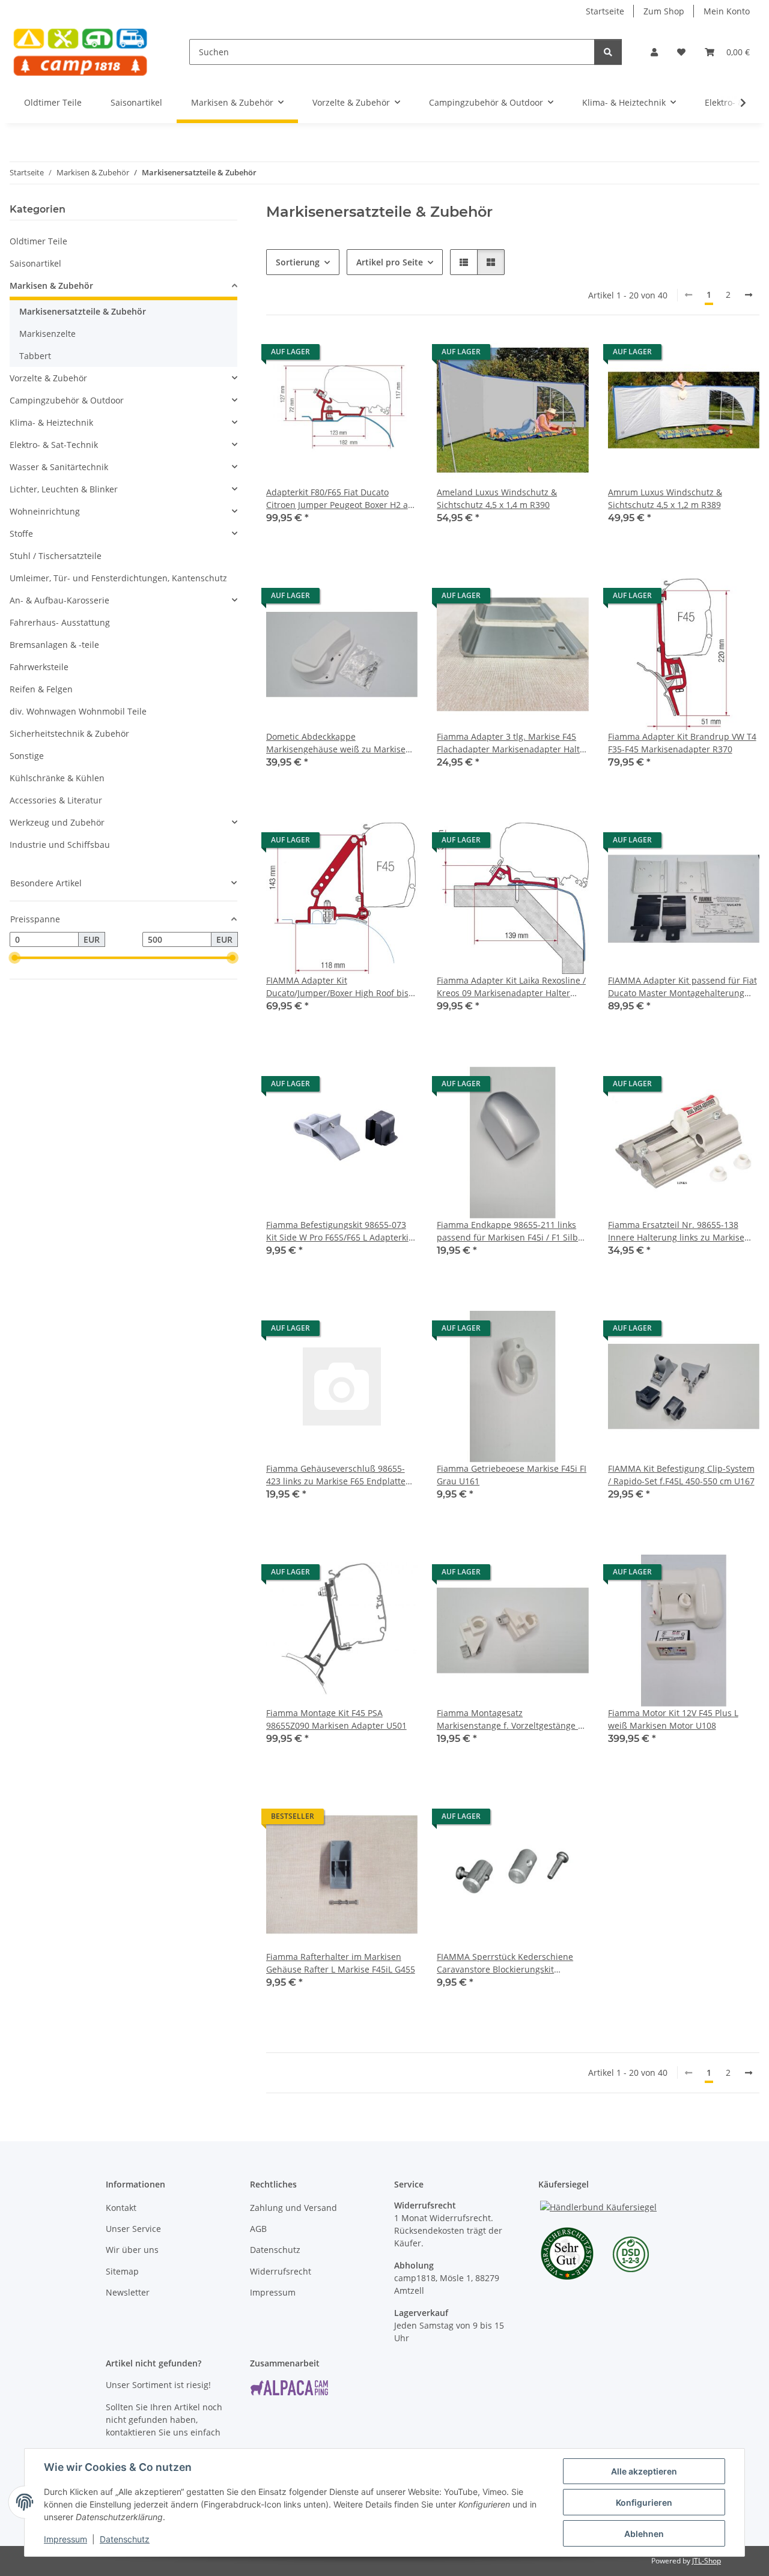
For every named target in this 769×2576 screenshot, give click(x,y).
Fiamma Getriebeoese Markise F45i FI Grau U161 (512, 1475)
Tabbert (35, 356)
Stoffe (21, 534)
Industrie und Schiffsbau (60, 845)
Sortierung (298, 262)
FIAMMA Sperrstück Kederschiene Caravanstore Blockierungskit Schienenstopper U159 (505, 1963)
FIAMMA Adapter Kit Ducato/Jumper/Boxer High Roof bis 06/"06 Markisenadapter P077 (337, 987)
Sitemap (122, 2271)
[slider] (14, 958)
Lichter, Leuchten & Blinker (64, 489)
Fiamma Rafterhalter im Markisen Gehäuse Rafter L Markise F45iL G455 (341, 1963)
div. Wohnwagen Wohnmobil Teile (78, 711)
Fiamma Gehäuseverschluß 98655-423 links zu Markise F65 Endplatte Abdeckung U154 (336, 1475)
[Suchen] (608, 52)
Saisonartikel (35, 263)
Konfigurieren (644, 2502)
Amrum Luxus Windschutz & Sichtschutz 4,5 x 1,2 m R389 (665, 498)
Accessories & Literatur (56, 800)
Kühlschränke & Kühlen (57, 778)
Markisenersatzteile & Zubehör (83, 311)
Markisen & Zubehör (51, 286)
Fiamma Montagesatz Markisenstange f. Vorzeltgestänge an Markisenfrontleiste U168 (512, 1719)
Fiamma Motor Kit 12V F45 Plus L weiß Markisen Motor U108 (673, 1719)
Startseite (605, 11)
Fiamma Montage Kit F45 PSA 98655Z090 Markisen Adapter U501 (336, 1719)
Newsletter (128, 2292)
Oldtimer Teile (38, 241)
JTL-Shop (707, 2561)
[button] (654, 52)
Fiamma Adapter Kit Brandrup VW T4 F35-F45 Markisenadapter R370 (682, 743)
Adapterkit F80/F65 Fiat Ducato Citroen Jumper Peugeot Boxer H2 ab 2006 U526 (340, 499)
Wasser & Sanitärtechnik (59, 467)
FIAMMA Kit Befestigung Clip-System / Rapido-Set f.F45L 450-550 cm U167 (681, 1475)
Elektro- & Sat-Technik (54, 445)
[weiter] (749, 295)
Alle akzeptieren (644, 2471)
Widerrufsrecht (281, 2271)
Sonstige (27, 756)
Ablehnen (644, 2534)
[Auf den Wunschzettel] (397, 355)
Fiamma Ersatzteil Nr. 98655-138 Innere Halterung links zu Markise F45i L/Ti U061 (676, 1231)
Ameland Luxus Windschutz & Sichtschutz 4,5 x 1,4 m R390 (497, 498)
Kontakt (121, 2208)
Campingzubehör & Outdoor (67, 400)
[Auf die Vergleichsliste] (366, 355)
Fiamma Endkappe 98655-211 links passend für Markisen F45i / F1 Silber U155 (512, 1231)
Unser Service (133, 2229)
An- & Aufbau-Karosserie (59, 600)
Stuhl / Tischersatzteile (56, 556)
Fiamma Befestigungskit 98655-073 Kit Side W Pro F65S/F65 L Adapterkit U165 (339, 1231)
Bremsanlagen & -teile (54, 645)
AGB (258, 2229)
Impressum (65, 2539)
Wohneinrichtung (45, 511)
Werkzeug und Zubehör (57, 822)
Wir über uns (132, 2250)
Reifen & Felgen (41, 689)
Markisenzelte (47, 334)
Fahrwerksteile (39, 667)
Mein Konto (727, 11)
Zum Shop (664, 11)
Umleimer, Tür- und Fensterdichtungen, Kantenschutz (118, 578)
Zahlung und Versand (293, 2208)
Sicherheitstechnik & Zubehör (69, 733)
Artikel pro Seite (390, 262)
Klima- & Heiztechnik (51, 422)
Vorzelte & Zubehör (48, 378)
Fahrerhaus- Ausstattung (60, 622)
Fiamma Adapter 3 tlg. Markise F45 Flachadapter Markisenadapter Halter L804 (512, 743)
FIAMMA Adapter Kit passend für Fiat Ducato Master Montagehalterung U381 (682, 987)
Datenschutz (125, 2539)
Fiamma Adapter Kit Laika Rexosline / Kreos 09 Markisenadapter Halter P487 (511, 987)
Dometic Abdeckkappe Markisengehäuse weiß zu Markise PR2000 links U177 (336, 743)
